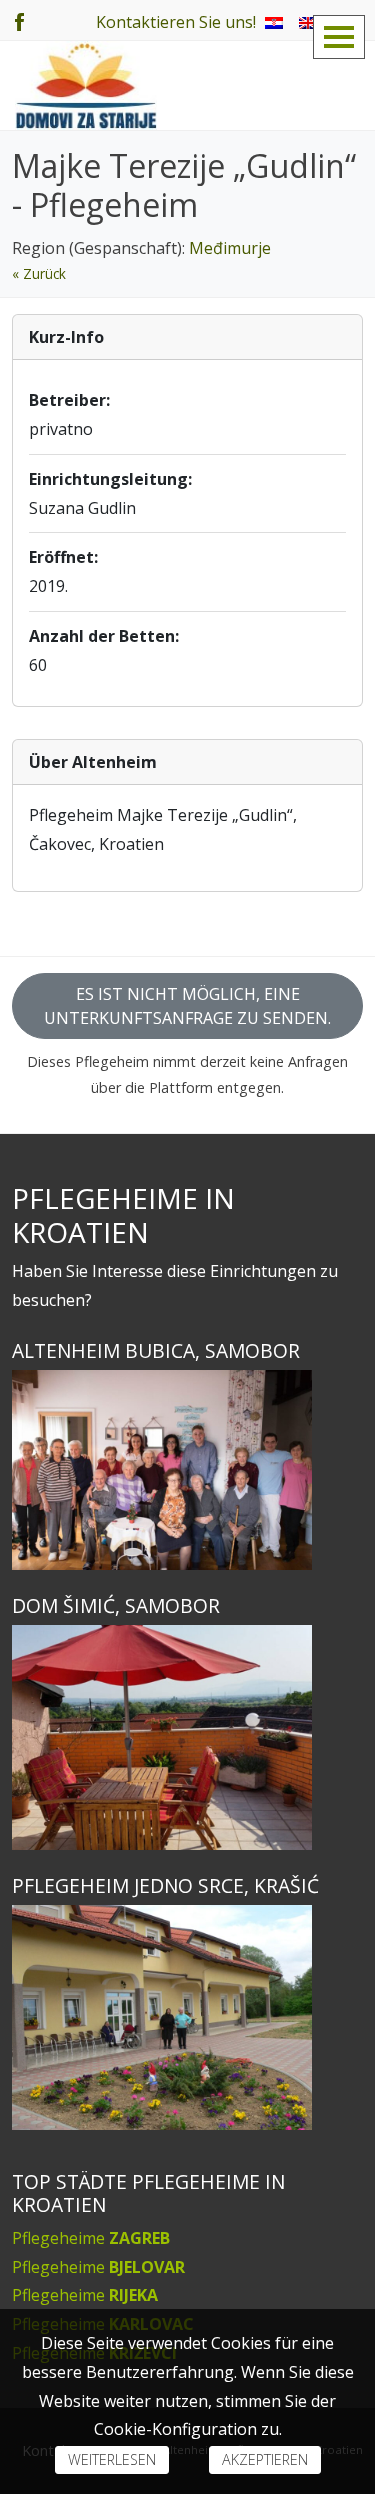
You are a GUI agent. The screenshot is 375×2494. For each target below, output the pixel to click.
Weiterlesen (112, 2459)
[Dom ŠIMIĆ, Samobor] (187, 1737)
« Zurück (39, 273)
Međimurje (230, 248)
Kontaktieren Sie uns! (176, 22)
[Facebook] (19, 20)
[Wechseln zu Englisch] (308, 22)
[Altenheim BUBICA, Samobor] (187, 1470)
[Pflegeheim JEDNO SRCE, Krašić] (187, 2017)
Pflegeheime (91, 2238)
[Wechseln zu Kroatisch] (274, 22)
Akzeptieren (265, 2459)
